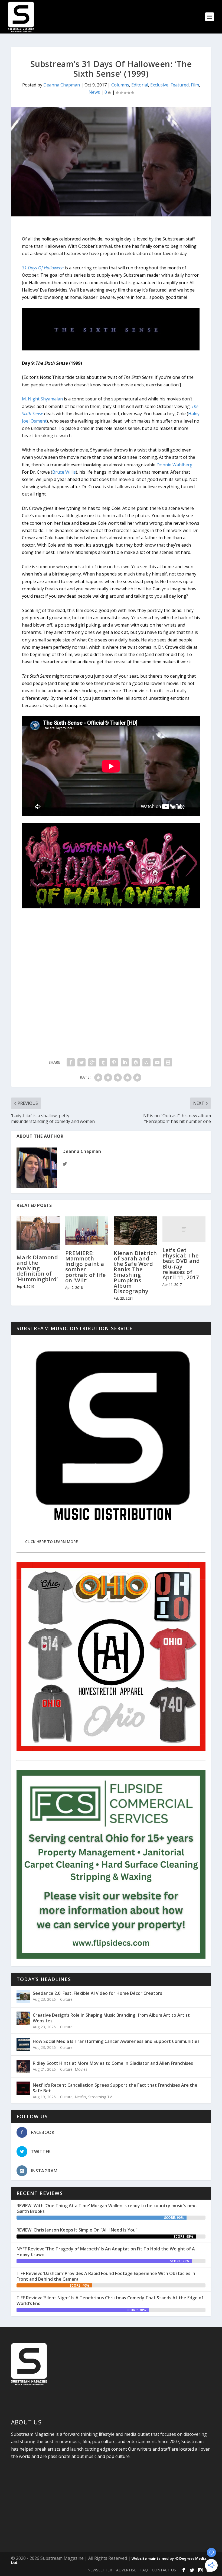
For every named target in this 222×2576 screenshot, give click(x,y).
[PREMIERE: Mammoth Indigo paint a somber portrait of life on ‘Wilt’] (87, 1231)
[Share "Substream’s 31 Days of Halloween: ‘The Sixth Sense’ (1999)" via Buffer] (136, 1062)
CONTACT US (164, 2570)
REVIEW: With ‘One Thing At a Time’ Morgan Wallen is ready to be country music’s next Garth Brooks (107, 2208)
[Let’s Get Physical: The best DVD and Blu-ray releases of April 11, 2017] (184, 1229)
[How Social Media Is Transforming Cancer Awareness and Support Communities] (23, 2045)
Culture (66, 1999)
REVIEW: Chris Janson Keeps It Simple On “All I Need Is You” (77, 2230)
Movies (81, 2069)
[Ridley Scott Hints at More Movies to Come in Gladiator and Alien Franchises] (23, 2066)
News (94, 92)
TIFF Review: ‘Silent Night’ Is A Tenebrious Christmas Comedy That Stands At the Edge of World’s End (110, 2301)
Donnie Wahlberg (174, 465)
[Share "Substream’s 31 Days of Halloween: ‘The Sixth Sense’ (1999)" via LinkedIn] (125, 1062)
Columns (120, 85)
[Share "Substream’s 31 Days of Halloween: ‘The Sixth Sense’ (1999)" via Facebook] (71, 1062)
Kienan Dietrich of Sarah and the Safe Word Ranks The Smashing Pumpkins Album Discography (135, 1272)
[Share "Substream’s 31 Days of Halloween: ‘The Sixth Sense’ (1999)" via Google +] (92, 1062)
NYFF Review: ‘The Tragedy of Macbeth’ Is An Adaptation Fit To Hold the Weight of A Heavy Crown (106, 2252)
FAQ (144, 2570)
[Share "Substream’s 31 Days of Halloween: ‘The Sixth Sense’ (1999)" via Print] (168, 1062)
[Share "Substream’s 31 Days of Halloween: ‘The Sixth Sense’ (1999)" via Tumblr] (103, 1062)
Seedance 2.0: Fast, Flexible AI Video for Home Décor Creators (97, 1993)
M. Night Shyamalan (42, 399)
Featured (180, 85)
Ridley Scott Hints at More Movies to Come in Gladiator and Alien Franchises (113, 2063)
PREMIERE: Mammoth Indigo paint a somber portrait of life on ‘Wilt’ (86, 1267)
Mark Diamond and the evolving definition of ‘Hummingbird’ (37, 1268)
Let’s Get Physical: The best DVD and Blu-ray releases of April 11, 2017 (181, 1264)
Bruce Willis (64, 472)
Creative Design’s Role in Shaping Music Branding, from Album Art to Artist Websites (111, 2018)
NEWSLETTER (100, 2570)
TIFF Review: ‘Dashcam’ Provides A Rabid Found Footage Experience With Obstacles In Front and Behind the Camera (106, 2276)
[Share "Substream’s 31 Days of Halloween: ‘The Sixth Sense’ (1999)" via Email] (157, 1062)
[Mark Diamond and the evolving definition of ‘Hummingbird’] (38, 1233)
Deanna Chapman (62, 85)
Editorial (140, 85)
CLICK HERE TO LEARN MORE (52, 1542)
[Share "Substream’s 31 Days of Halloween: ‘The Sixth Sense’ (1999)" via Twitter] (81, 1062)
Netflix (80, 2097)
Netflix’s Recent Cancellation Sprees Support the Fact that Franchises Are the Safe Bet (115, 2088)
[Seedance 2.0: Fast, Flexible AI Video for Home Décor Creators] (23, 1996)
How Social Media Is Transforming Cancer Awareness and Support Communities (116, 2041)
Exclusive (159, 85)
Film (195, 85)
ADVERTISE (126, 2570)
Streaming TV (100, 2097)
